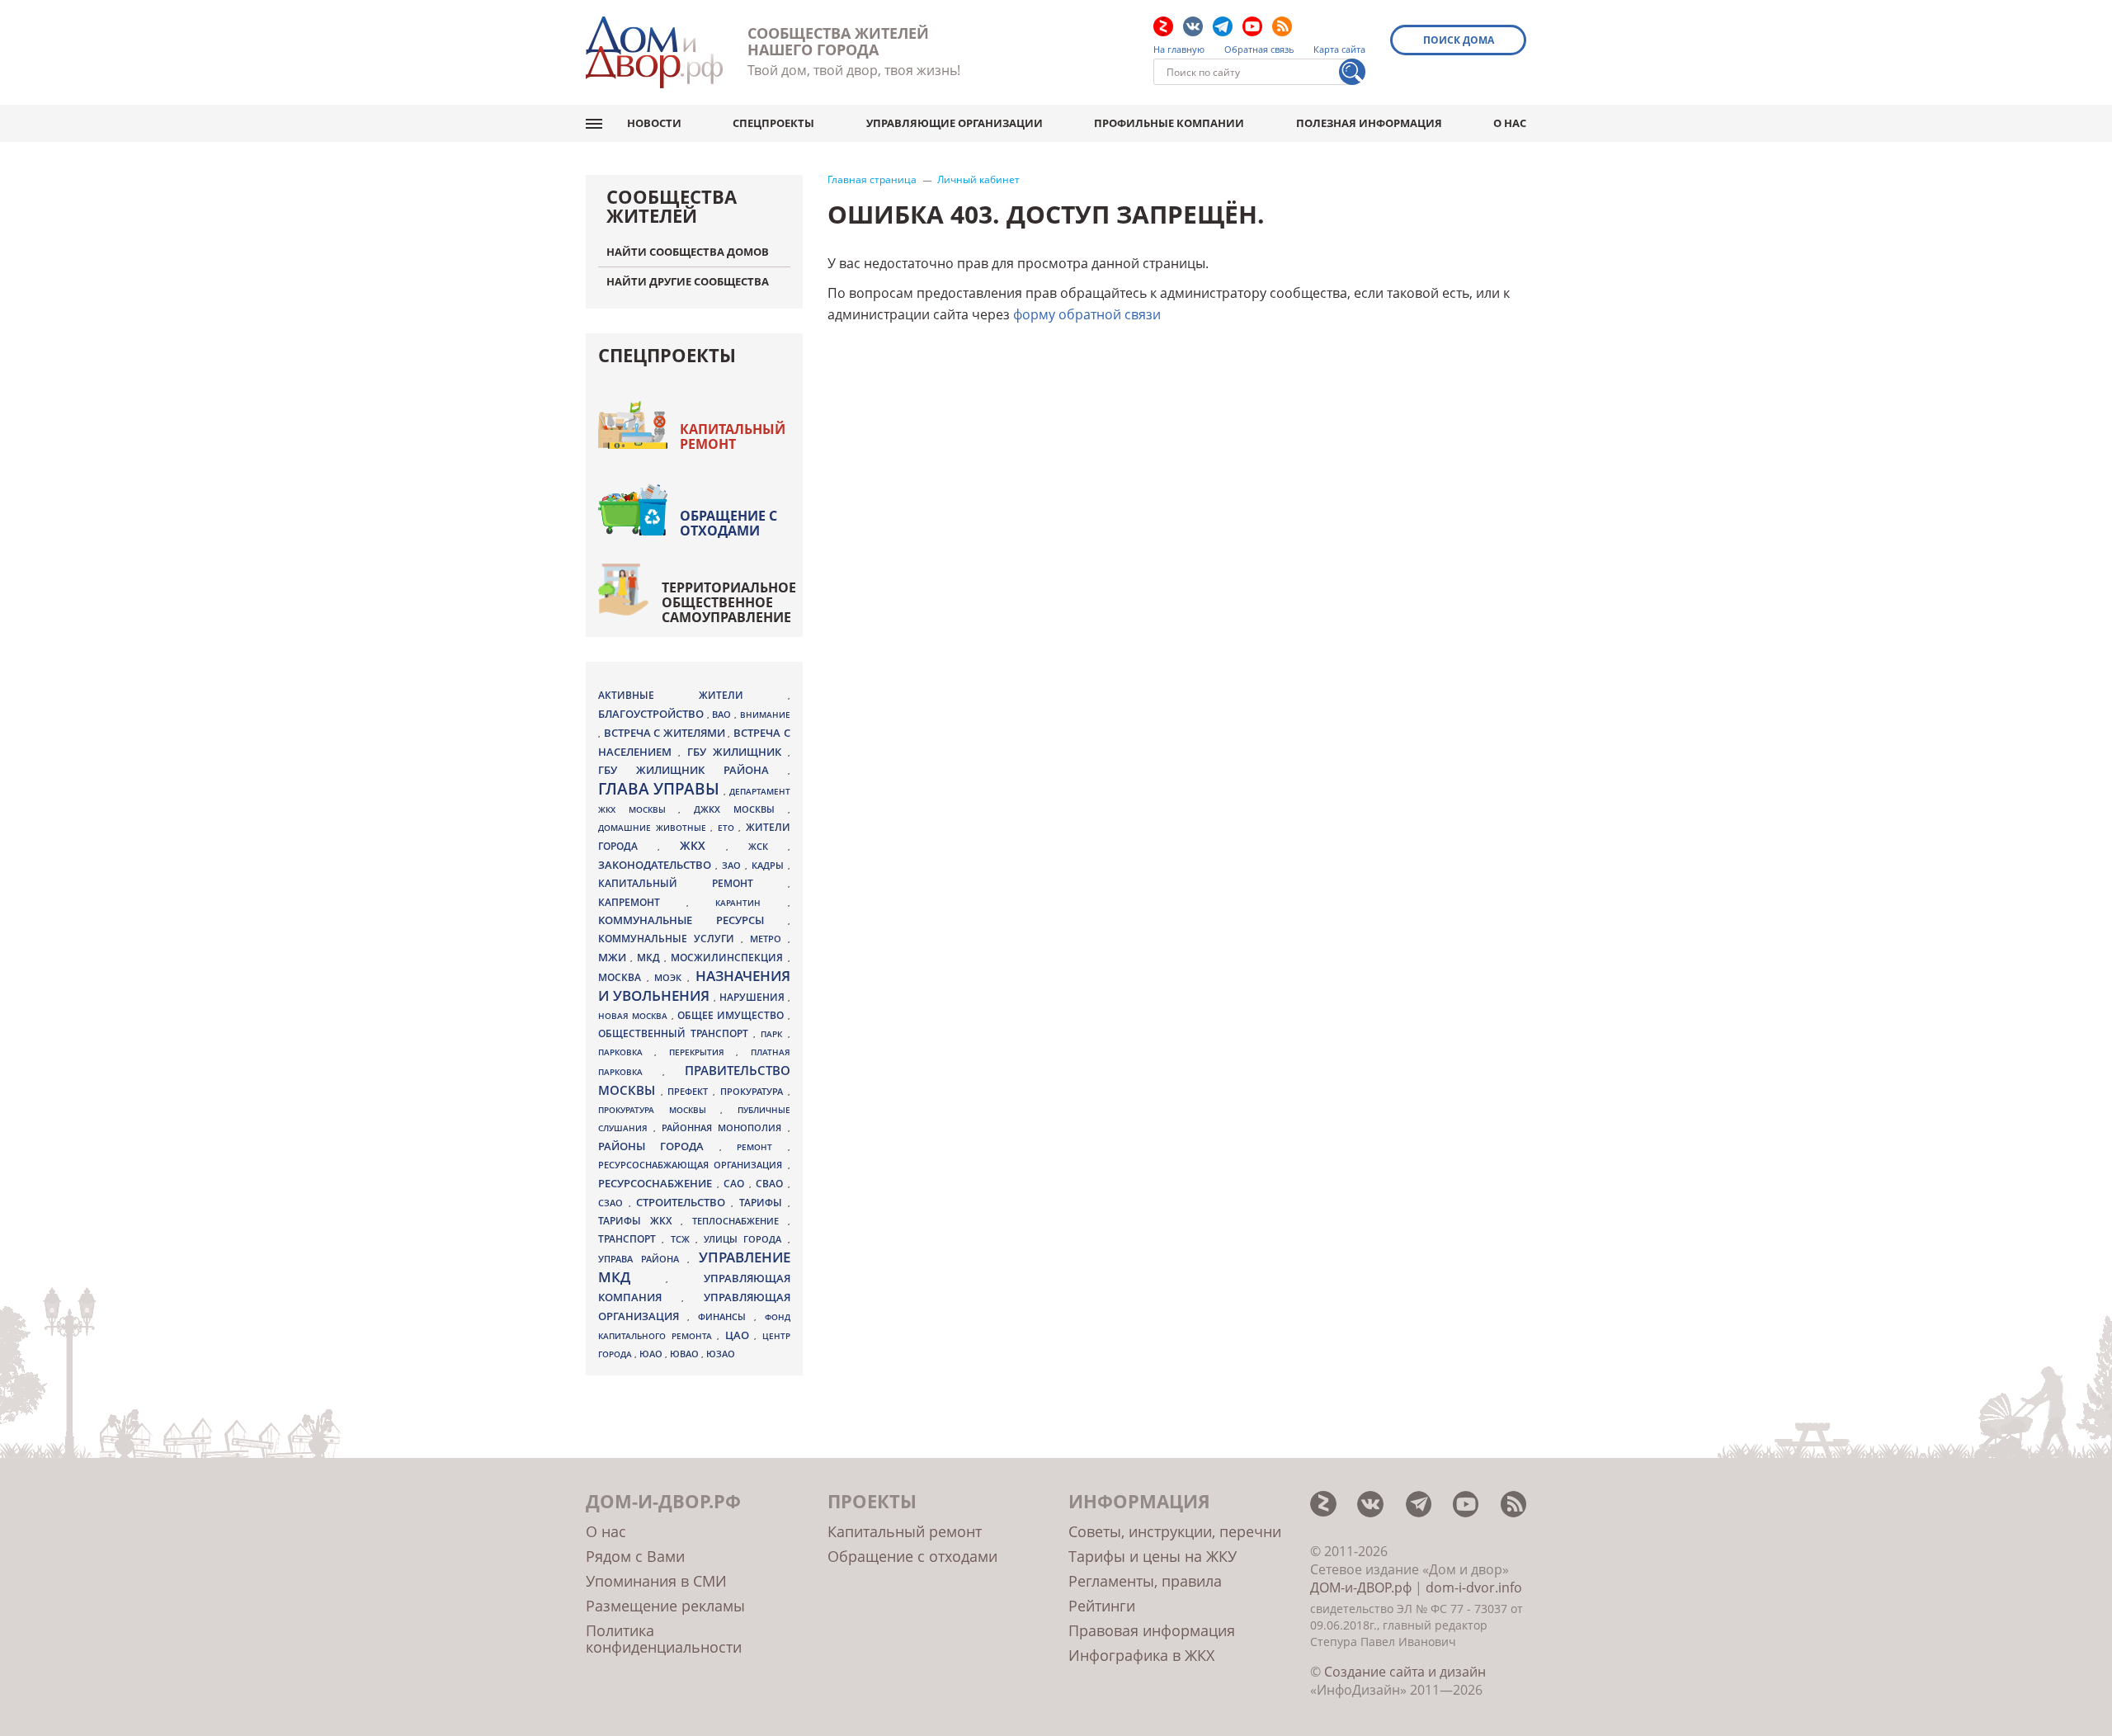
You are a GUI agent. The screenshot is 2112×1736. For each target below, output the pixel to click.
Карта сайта (1339, 50)
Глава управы (661, 789)
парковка (626, 1052)
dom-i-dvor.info (1474, 1587)
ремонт (762, 1147)
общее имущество (733, 1015)
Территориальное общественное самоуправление (729, 602)
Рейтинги (1102, 1606)
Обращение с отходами (728, 523)
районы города (659, 1146)
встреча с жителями (666, 733)
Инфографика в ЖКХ (1141, 1655)
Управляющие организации (955, 123)
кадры (770, 865)
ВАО (723, 714)
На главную (1179, 50)
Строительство (684, 1202)
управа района (643, 1259)
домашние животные (654, 828)
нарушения (754, 997)
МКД (651, 957)
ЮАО (652, 1354)
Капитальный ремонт (733, 436)
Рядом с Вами (635, 1556)
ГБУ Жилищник (738, 752)
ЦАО (740, 1335)
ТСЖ (683, 1239)
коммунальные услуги (669, 939)
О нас (1510, 123)
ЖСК (768, 847)
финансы (726, 1317)
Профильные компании (1169, 123)
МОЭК (671, 977)
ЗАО (733, 865)
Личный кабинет (978, 180)
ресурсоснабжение (658, 1183)
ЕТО (728, 828)
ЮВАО (686, 1354)
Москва (622, 977)
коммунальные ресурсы (693, 920)
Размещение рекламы (665, 1606)
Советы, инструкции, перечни (1175, 1531)
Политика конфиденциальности (664, 1639)
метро (769, 939)
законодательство (657, 865)
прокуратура (754, 1092)
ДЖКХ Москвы (740, 809)
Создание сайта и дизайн (1405, 1672)
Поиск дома (1459, 40)
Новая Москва (635, 1016)
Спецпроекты (773, 123)
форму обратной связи (1087, 314)
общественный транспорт (676, 1033)
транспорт (630, 1239)
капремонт (642, 902)
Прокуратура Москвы (659, 1110)
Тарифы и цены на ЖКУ (1153, 1556)
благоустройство (653, 714)
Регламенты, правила (1145, 1581)
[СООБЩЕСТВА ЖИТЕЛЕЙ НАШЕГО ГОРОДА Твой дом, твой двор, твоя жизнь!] (654, 52)
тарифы (764, 1203)
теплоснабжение (740, 1221)
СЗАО (613, 1203)
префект (690, 1091)
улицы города (746, 1239)
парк (774, 1034)
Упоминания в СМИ (656, 1581)
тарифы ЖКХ (639, 1221)
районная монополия (724, 1128)
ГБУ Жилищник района (693, 770)
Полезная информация (1369, 123)
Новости (654, 123)
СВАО (772, 1183)
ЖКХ (703, 845)
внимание (765, 715)
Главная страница (872, 180)
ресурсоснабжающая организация (693, 1165)
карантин (751, 903)
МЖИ (614, 957)
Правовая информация (1152, 1630)
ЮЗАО (721, 1354)
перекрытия (702, 1052)
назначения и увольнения (694, 986)
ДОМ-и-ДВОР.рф (1361, 1587)
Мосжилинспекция (729, 958)
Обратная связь (1259, 50)
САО (736, 1184)
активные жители (693, 695)
